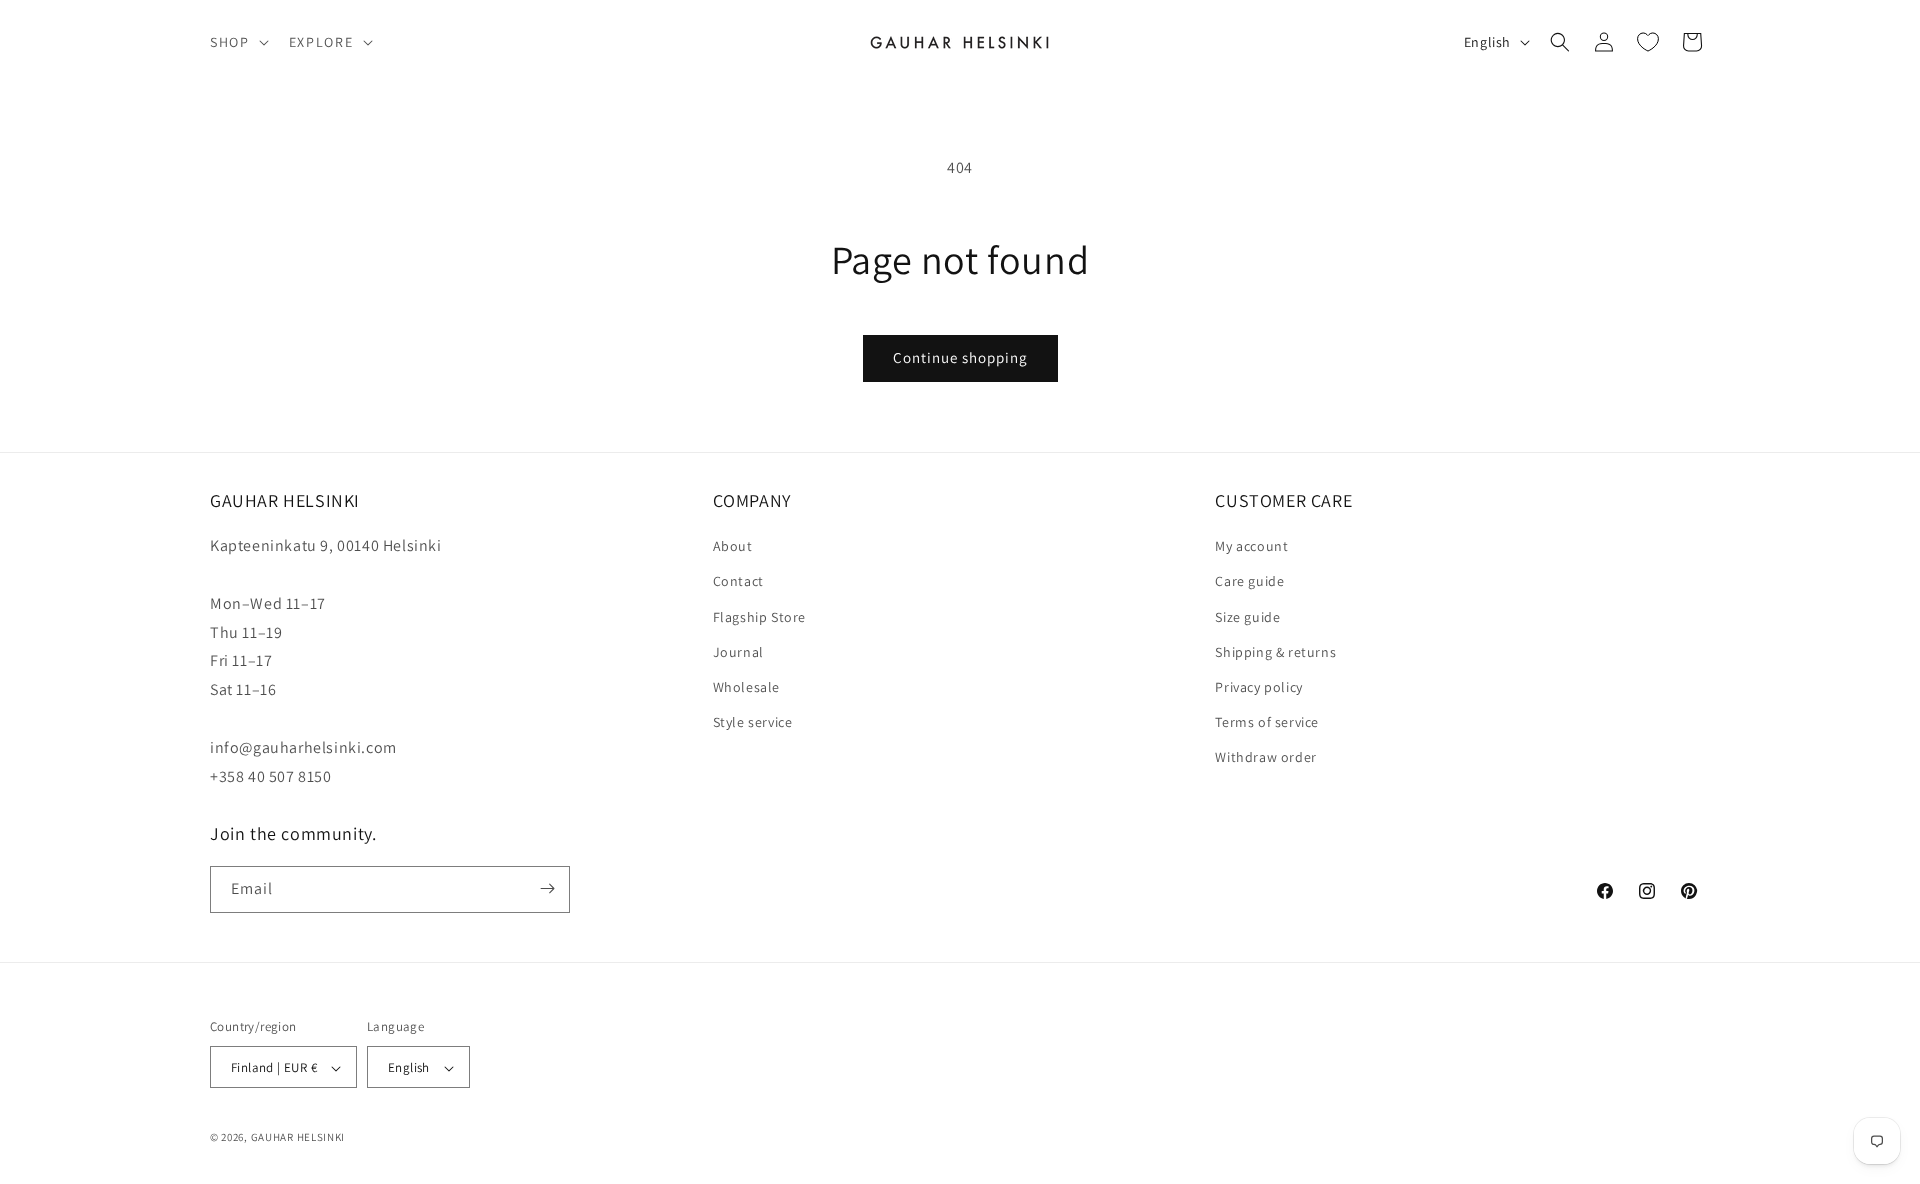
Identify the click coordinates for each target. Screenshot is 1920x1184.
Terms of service (1267, 722)
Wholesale (746, 687)
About (733, 547)
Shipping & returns (1275, 652)
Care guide (1249, 582)
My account (1251, 547)
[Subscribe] (547, 888)
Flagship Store (759, 617)
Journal (738, 652)
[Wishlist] (1648, 42)
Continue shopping (960, 357)
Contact (738, 582)
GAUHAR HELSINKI (298, 1138)
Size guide (1247, 617)
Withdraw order (1265, 758)
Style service (753, 722)
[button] (237, 42)
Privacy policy (1258, 687)
